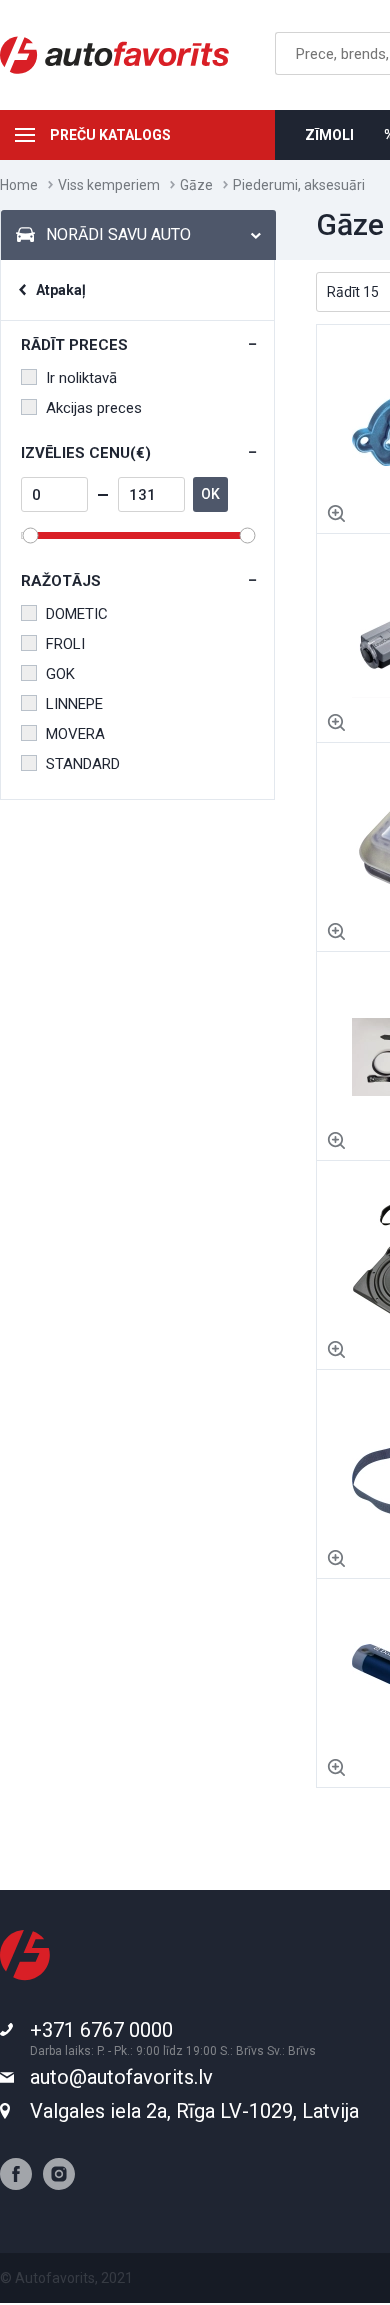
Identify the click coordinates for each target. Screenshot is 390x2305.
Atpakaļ (61, 290)
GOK (60, 674)
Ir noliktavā (81, 378)
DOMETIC (77, 614)
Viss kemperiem (109, 185)
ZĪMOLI (329, 135)
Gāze (196, 185)
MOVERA (75, 734)
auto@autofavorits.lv (121, 2077)
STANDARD (83, 764)
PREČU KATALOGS (110, 135)
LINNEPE (74, 704)
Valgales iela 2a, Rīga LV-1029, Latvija (194, 2111)
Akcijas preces (94, 408)
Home (19, 185)
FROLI (65, 644)
